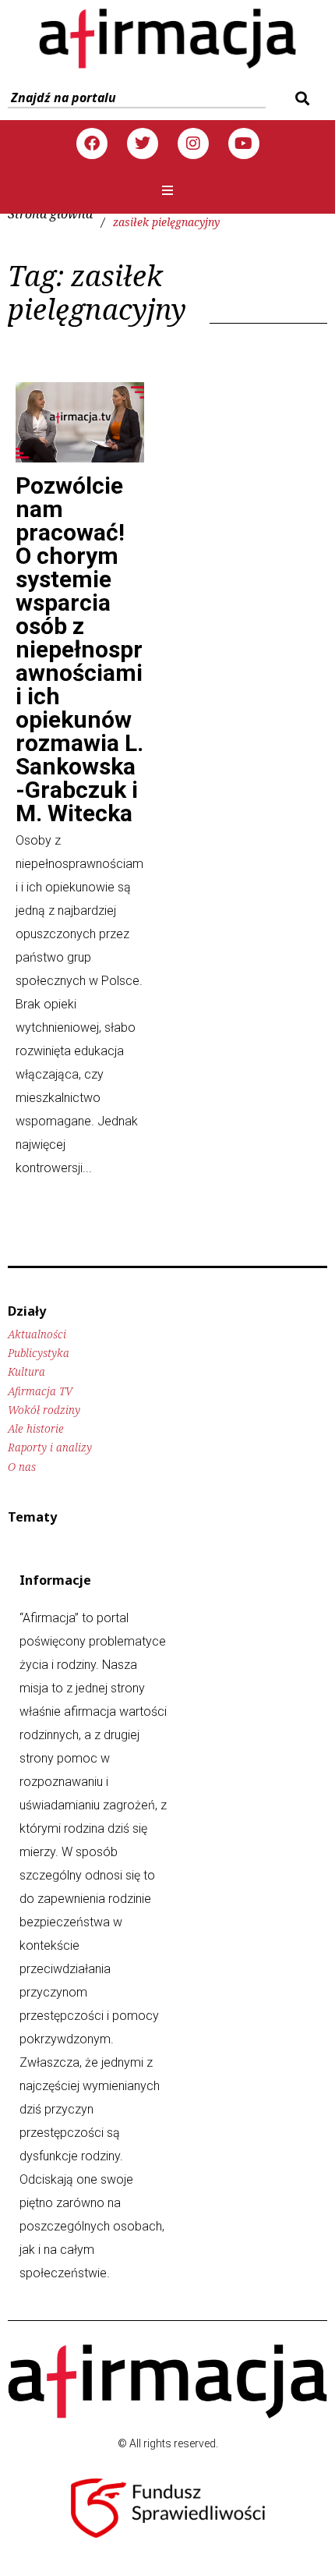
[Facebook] (92, 144)
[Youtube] (244, 144)
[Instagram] (193, 144)
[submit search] (300, 98)
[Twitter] (143, 144)
